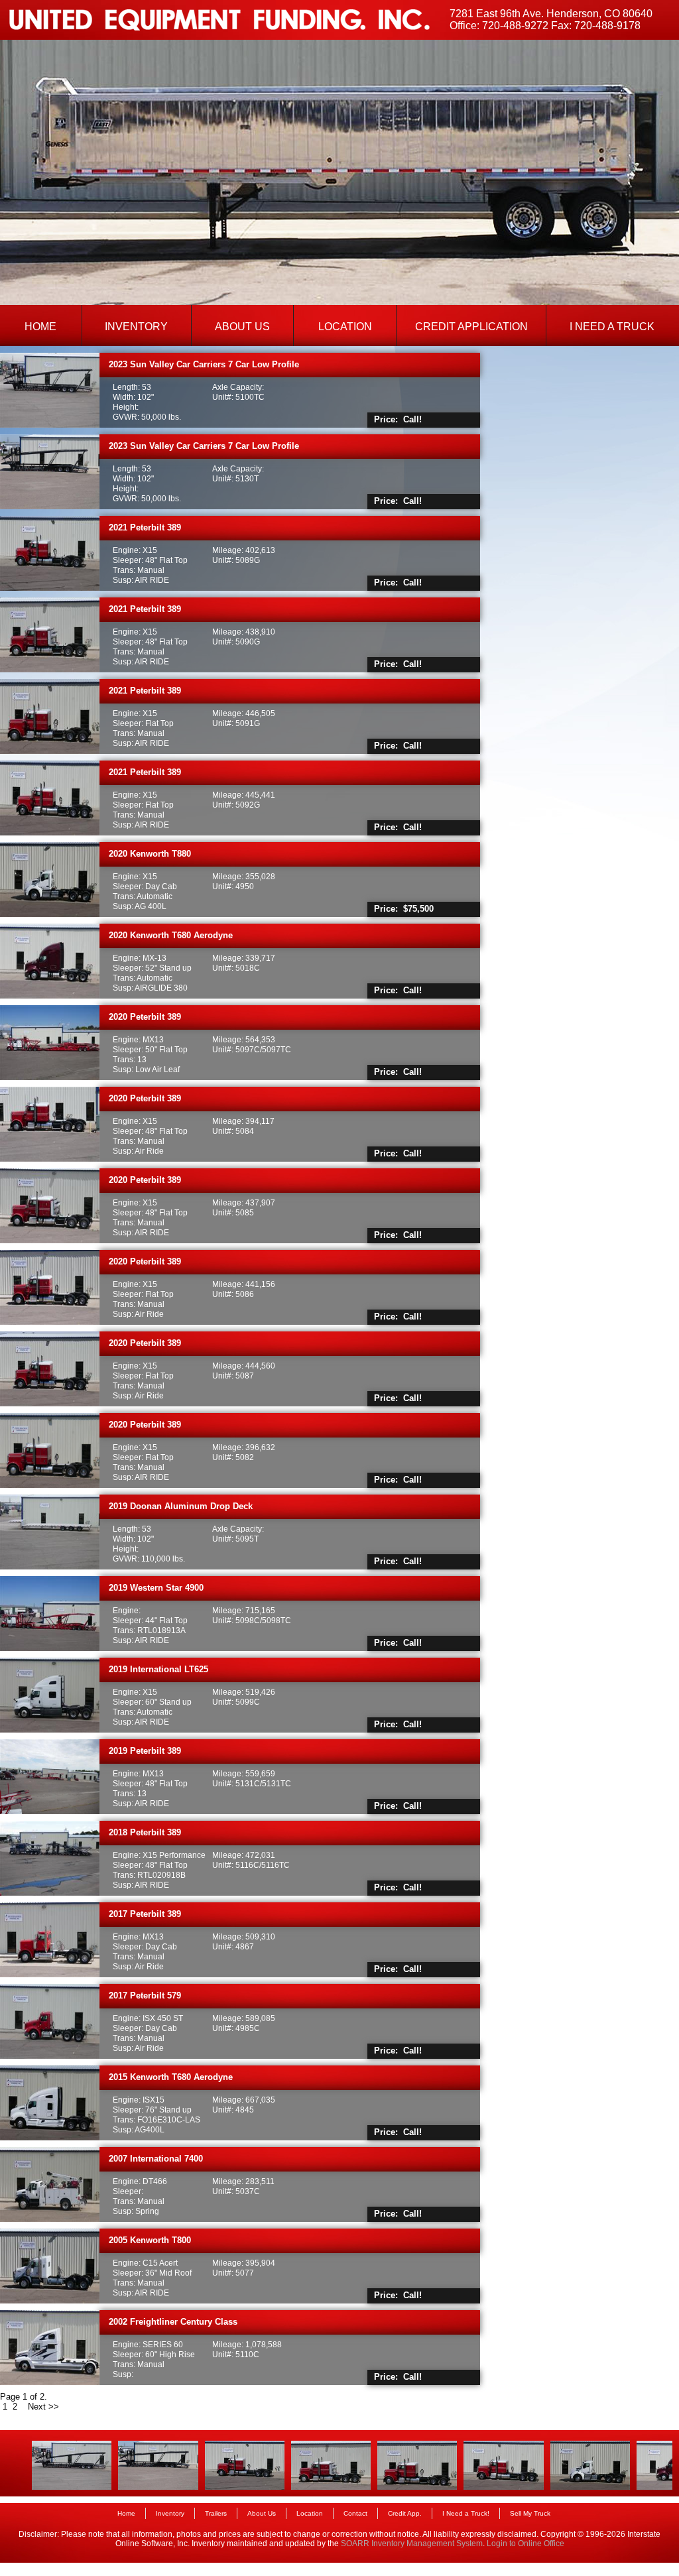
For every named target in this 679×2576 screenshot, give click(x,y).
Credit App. (405, 2513)
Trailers (216, 2513)
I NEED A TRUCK (612, 327)
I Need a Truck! (466, 2513)
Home (126, 2513)
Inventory (170, 2513)
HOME (40, 327)
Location (310, 2513)
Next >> (45, 2407)
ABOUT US (242, 327)
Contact (355, 2513)
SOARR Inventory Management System (412, 2544)
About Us (262, 2513)
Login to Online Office (525, 2544)
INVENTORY (136, 327)
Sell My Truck (530, 2513)
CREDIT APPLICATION (471, 327)
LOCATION (345, 327)
